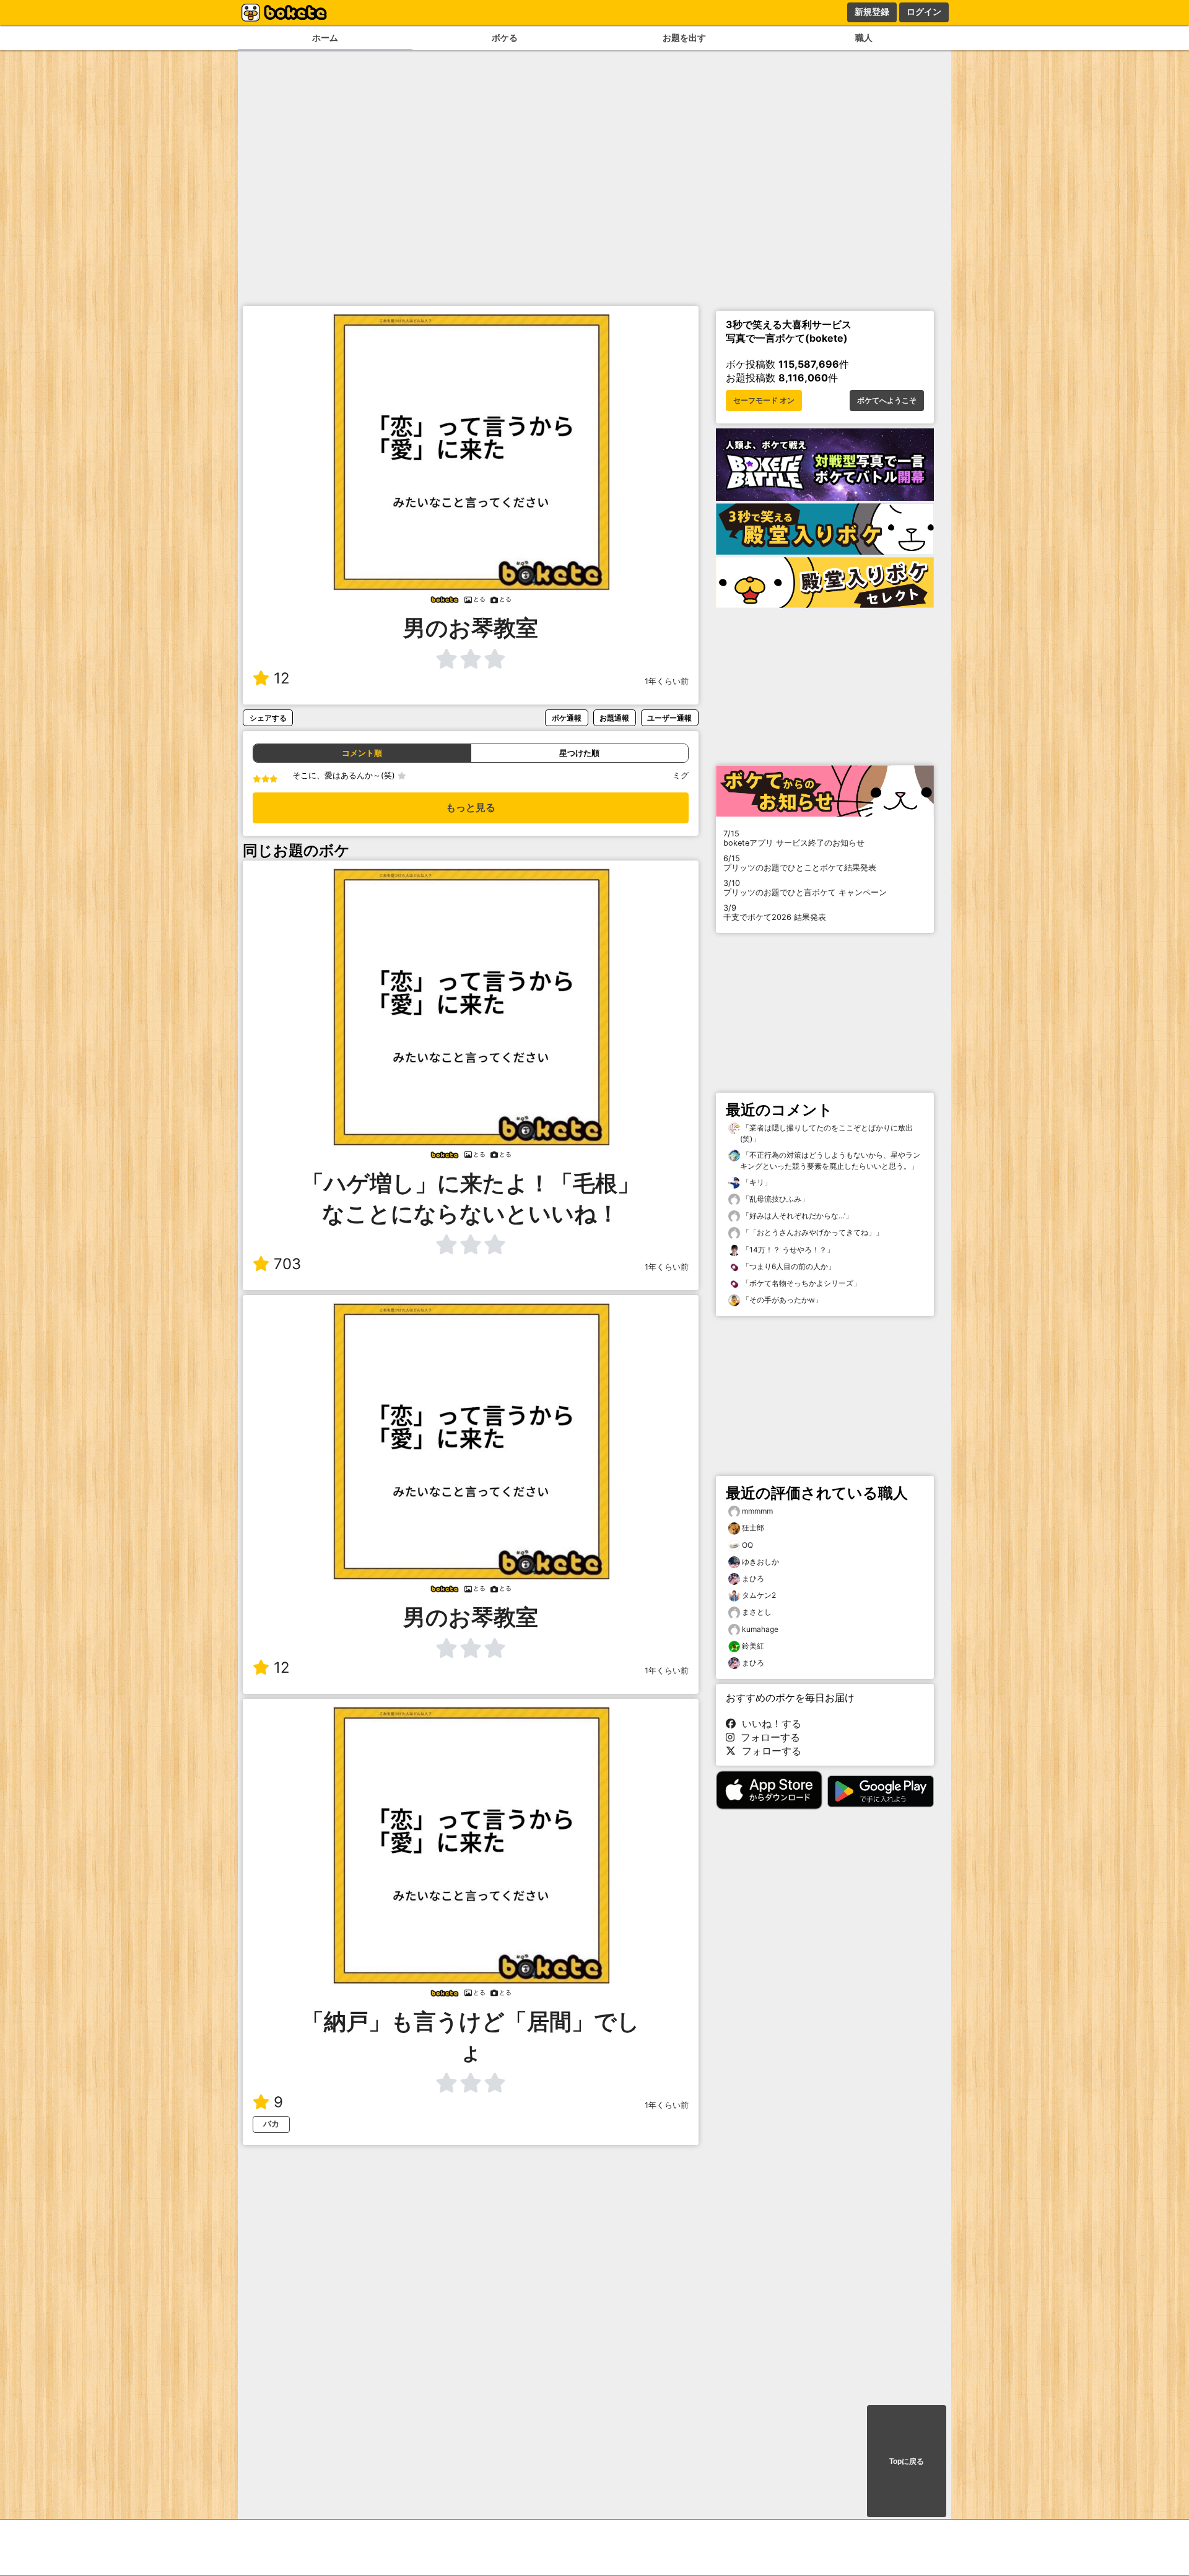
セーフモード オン (764, 401)
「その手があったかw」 (781, 1300)
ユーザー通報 (669, 718)
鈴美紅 (753, 1646)
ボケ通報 (567, 718)
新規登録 (872, 12)
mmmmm (757, 1511)
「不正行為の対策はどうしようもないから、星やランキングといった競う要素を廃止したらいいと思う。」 (830, 1160)
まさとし (757, 1612)
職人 (864, 37)
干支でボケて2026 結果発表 (775, 913)
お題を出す (684, 37)
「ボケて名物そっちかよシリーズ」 (800, 1283)
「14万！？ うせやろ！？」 (787, 1250)
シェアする (268, 718)
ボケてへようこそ (887, 401)
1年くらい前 (667, 681)
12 (282, 678)
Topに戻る (907, 2461)
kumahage (760, 1629)
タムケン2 (759, 1595)
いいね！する (769, 1724)
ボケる (505, 37)
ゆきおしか (760, 1562)
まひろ (753, 1578)
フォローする (767, 1737)
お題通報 (614, 718)
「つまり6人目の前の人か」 (788, 1266)
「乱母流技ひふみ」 (774, 1199)
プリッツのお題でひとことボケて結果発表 (800, 863)
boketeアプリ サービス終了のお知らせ (794, 838)
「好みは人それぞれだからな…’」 (796, 1216)
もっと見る (471, 808)
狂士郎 (753, 1528)
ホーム (325, 37)
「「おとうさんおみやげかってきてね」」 (812, 1232)
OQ (747, 1545)
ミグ (681, 775)
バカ (271, 2124)
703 (287, 1264)
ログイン (924, 12)
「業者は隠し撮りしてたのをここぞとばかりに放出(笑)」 (826, 1133)
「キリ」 (756, 1182)
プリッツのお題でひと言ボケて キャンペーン (805, 888)
